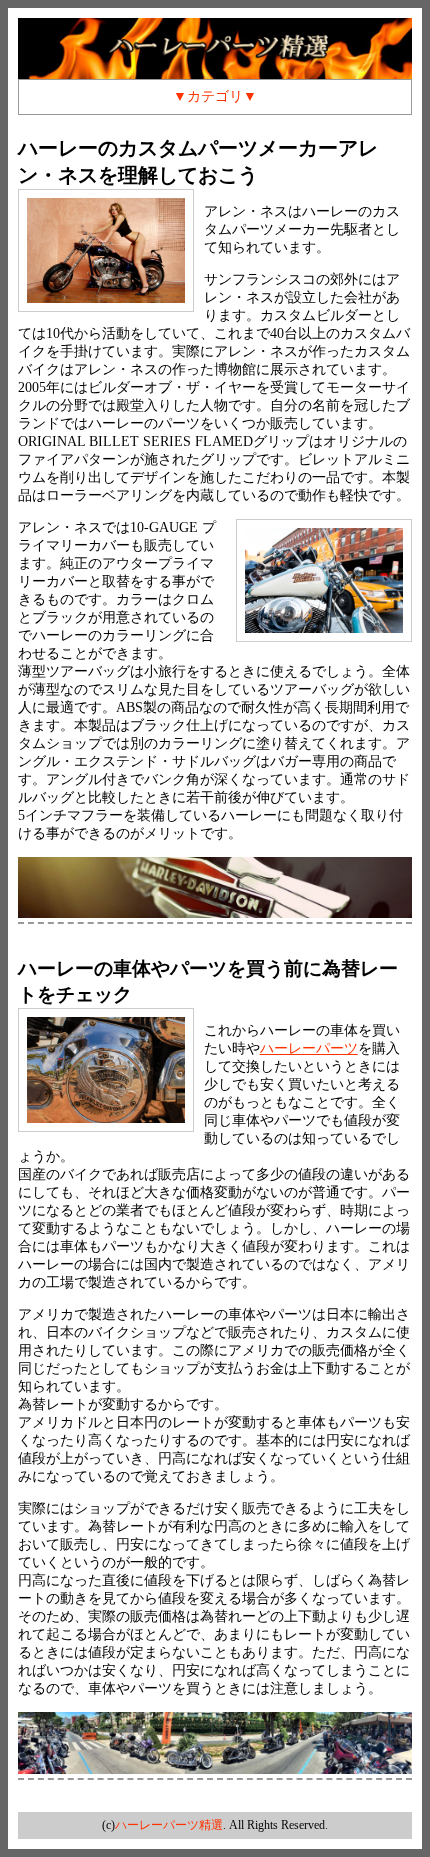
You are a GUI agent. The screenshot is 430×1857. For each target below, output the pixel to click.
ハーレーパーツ (309, 1048)
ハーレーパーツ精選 (169, 1825)
